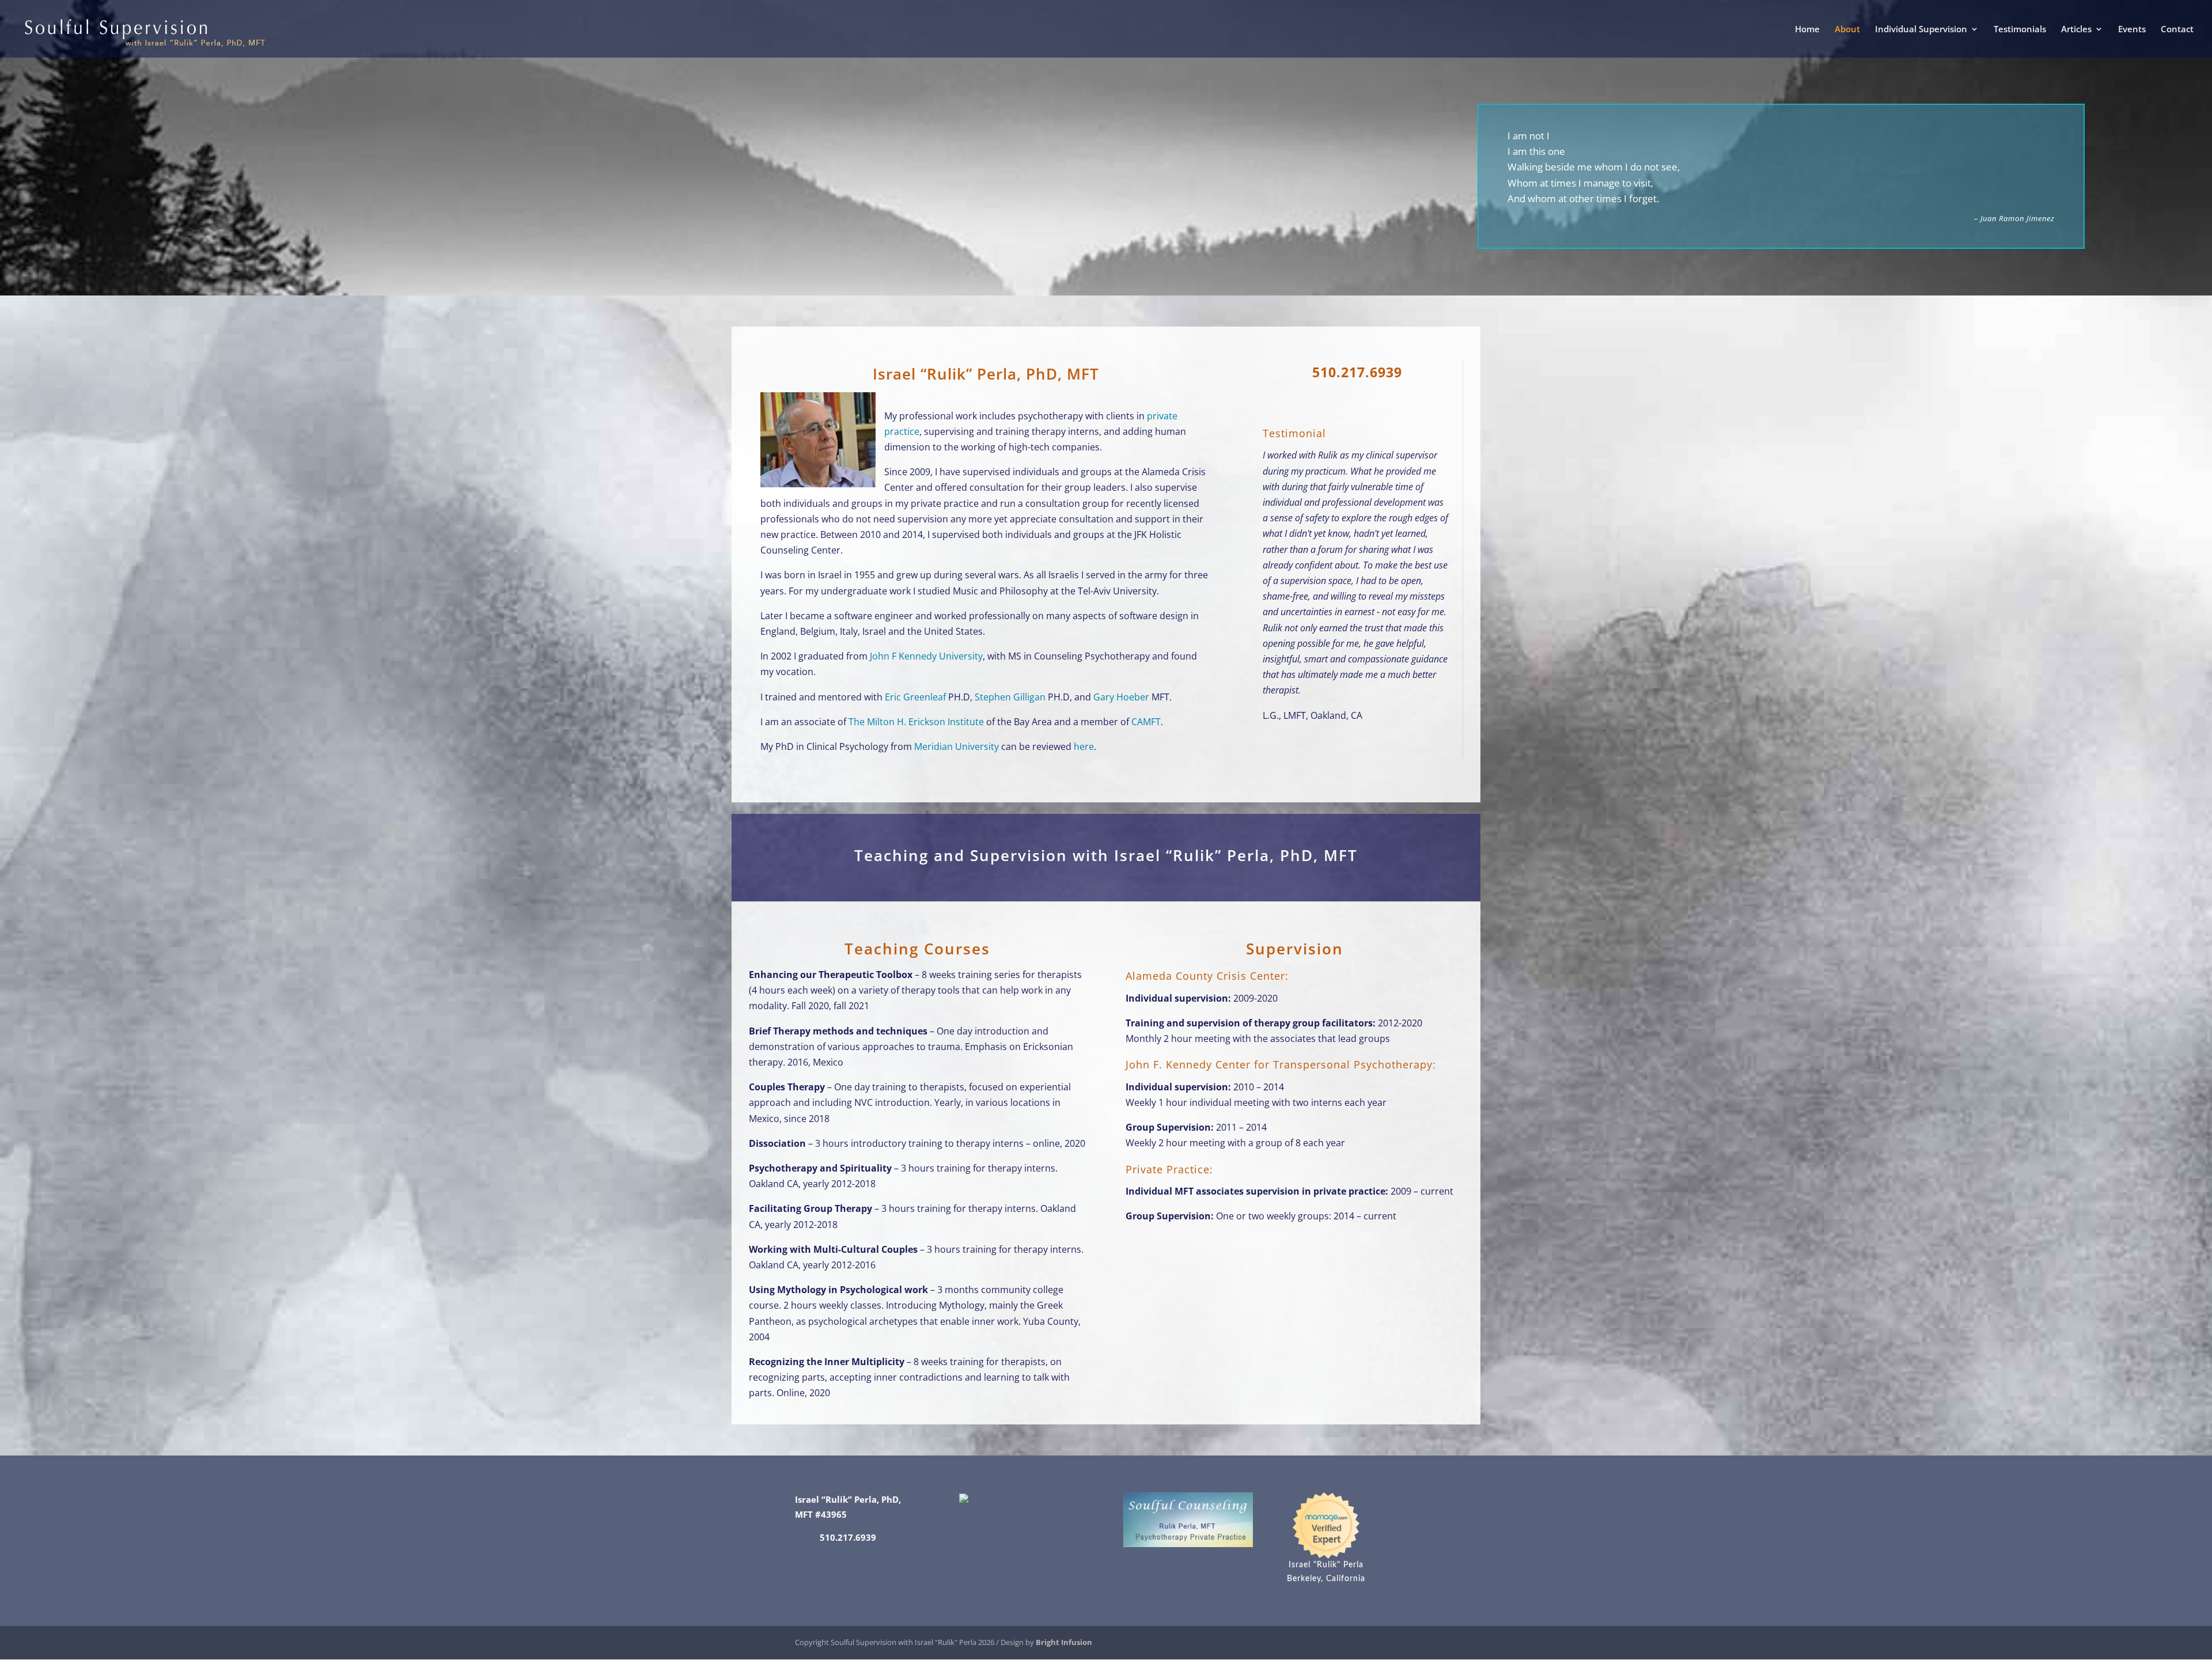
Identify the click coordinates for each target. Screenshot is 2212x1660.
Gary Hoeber (1121, 697)
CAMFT (1146, 722)
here (1084, 746)
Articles (2076, 30)
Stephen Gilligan (1010, 697)
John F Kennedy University (926, 656)
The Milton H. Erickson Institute (916, 722)
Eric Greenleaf (915, 697)
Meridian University (957, 746)
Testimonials (2020, 30)
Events (2132, 30)
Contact (2177, 30)
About (1847, 30)
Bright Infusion (1064, 1642)
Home (1807, 30)
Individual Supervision (1921, 30)
